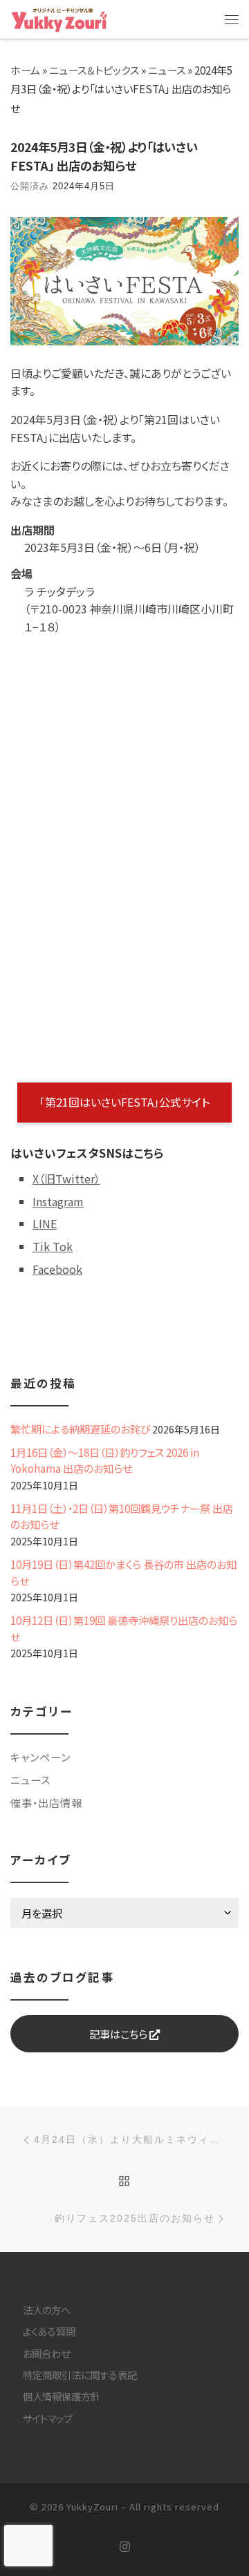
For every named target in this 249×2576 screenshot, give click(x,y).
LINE (45, 1223)
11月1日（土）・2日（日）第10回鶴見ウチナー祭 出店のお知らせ (122, 1516)
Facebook (57, 1269)
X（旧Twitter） (66, 1179)
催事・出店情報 (46, 1802)
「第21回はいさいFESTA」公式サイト (124, 1102)
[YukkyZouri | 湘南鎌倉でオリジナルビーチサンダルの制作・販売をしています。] (59, 18)
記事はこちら (119, 2034)
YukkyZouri (92, 2507)
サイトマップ (48, 2418)
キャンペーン (40, 1757)
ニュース (167, 70)
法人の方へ (47, 2310)
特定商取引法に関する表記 (80, 2375)
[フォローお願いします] (125, 2547)
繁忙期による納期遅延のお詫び (80, 1429)
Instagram (58, 1201)
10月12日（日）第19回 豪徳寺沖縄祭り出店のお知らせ (124, 1628)
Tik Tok (53, 1246)
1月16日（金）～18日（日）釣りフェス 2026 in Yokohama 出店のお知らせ (105, 1460)
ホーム (25, 70)
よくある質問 (49, 2331)
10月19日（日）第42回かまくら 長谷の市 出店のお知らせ (123, 1572)
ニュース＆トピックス (94, 70)
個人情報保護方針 (62, 2396)
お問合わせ (46, 2353)
